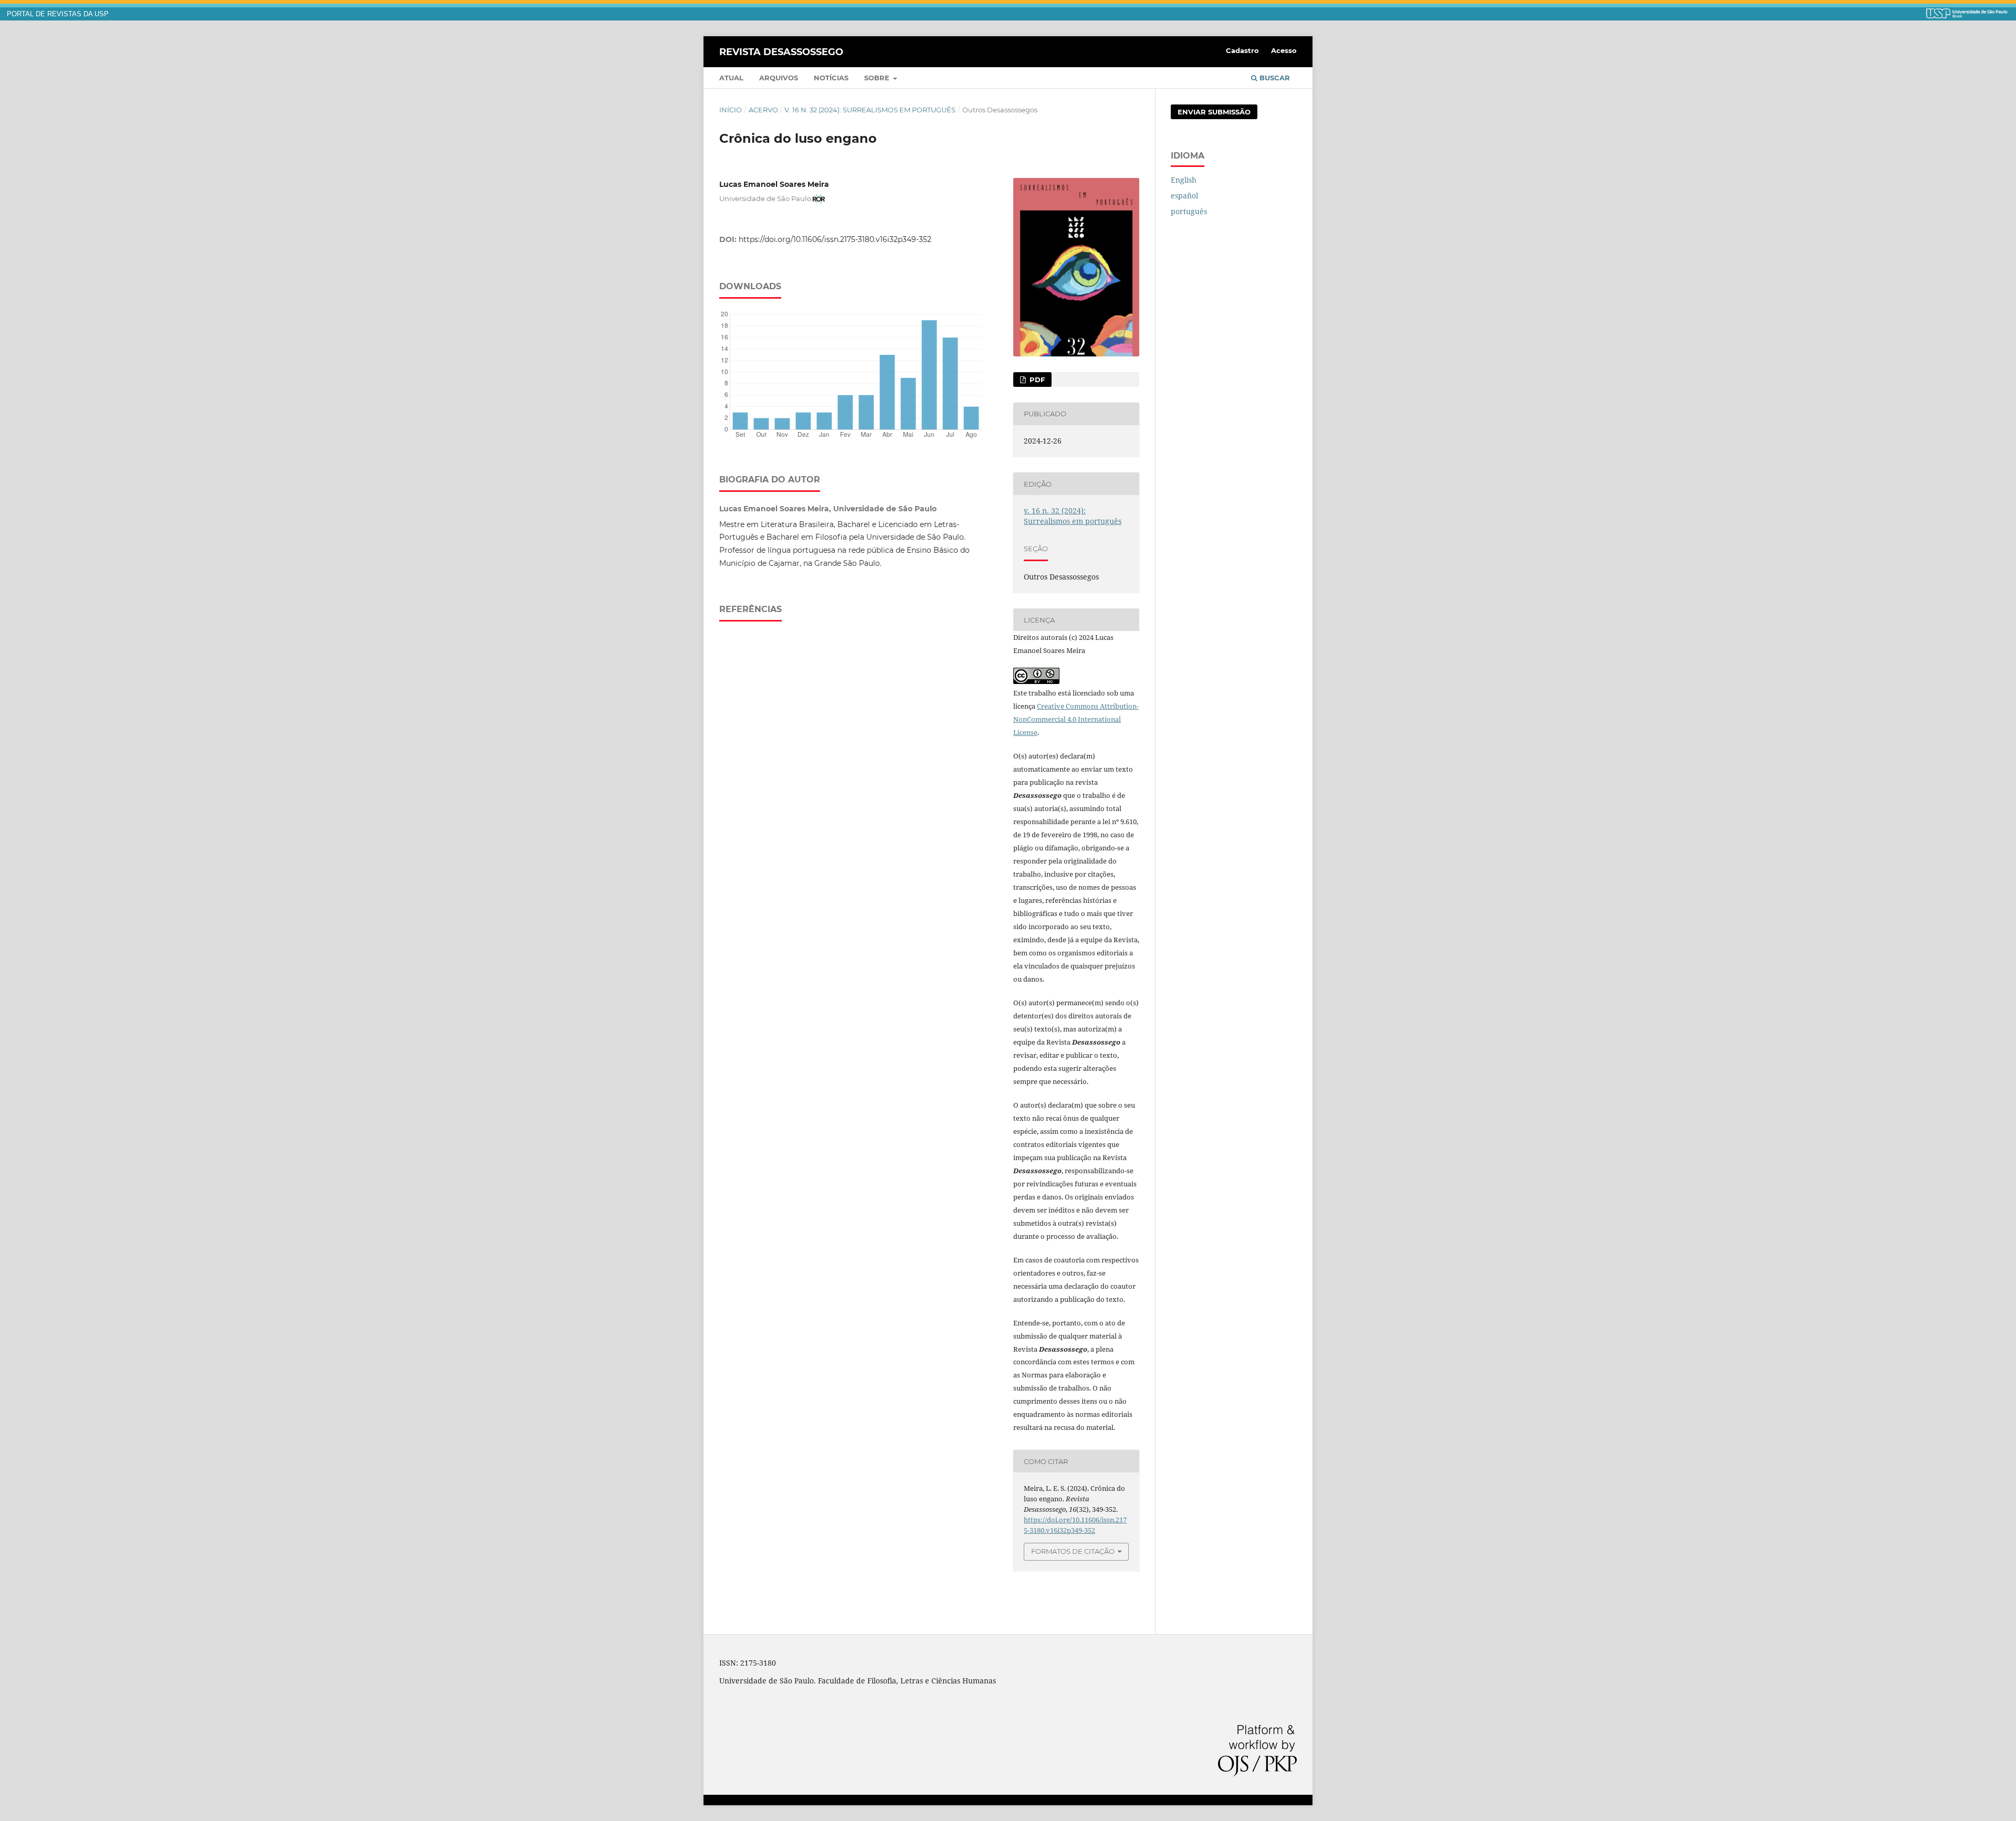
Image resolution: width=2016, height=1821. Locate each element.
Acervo (763, 110)
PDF (1036, 380)
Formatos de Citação (1073, 1551)
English (1184, 180)
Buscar (1274, 78)
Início (731, 110)
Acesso (1284, 50)
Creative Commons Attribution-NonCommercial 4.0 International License (1076, 719)
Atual (731, 78)
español (1184, 196)
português (1189, 211)
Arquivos (779, 78)
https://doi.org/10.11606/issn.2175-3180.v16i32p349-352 (835, 239)
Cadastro (1242, 50)
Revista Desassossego (781, 51)
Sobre (878, 78)
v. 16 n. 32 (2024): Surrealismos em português (870, 110)
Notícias (831, 78)
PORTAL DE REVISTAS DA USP (58, 14)
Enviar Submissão (1214, 112)
